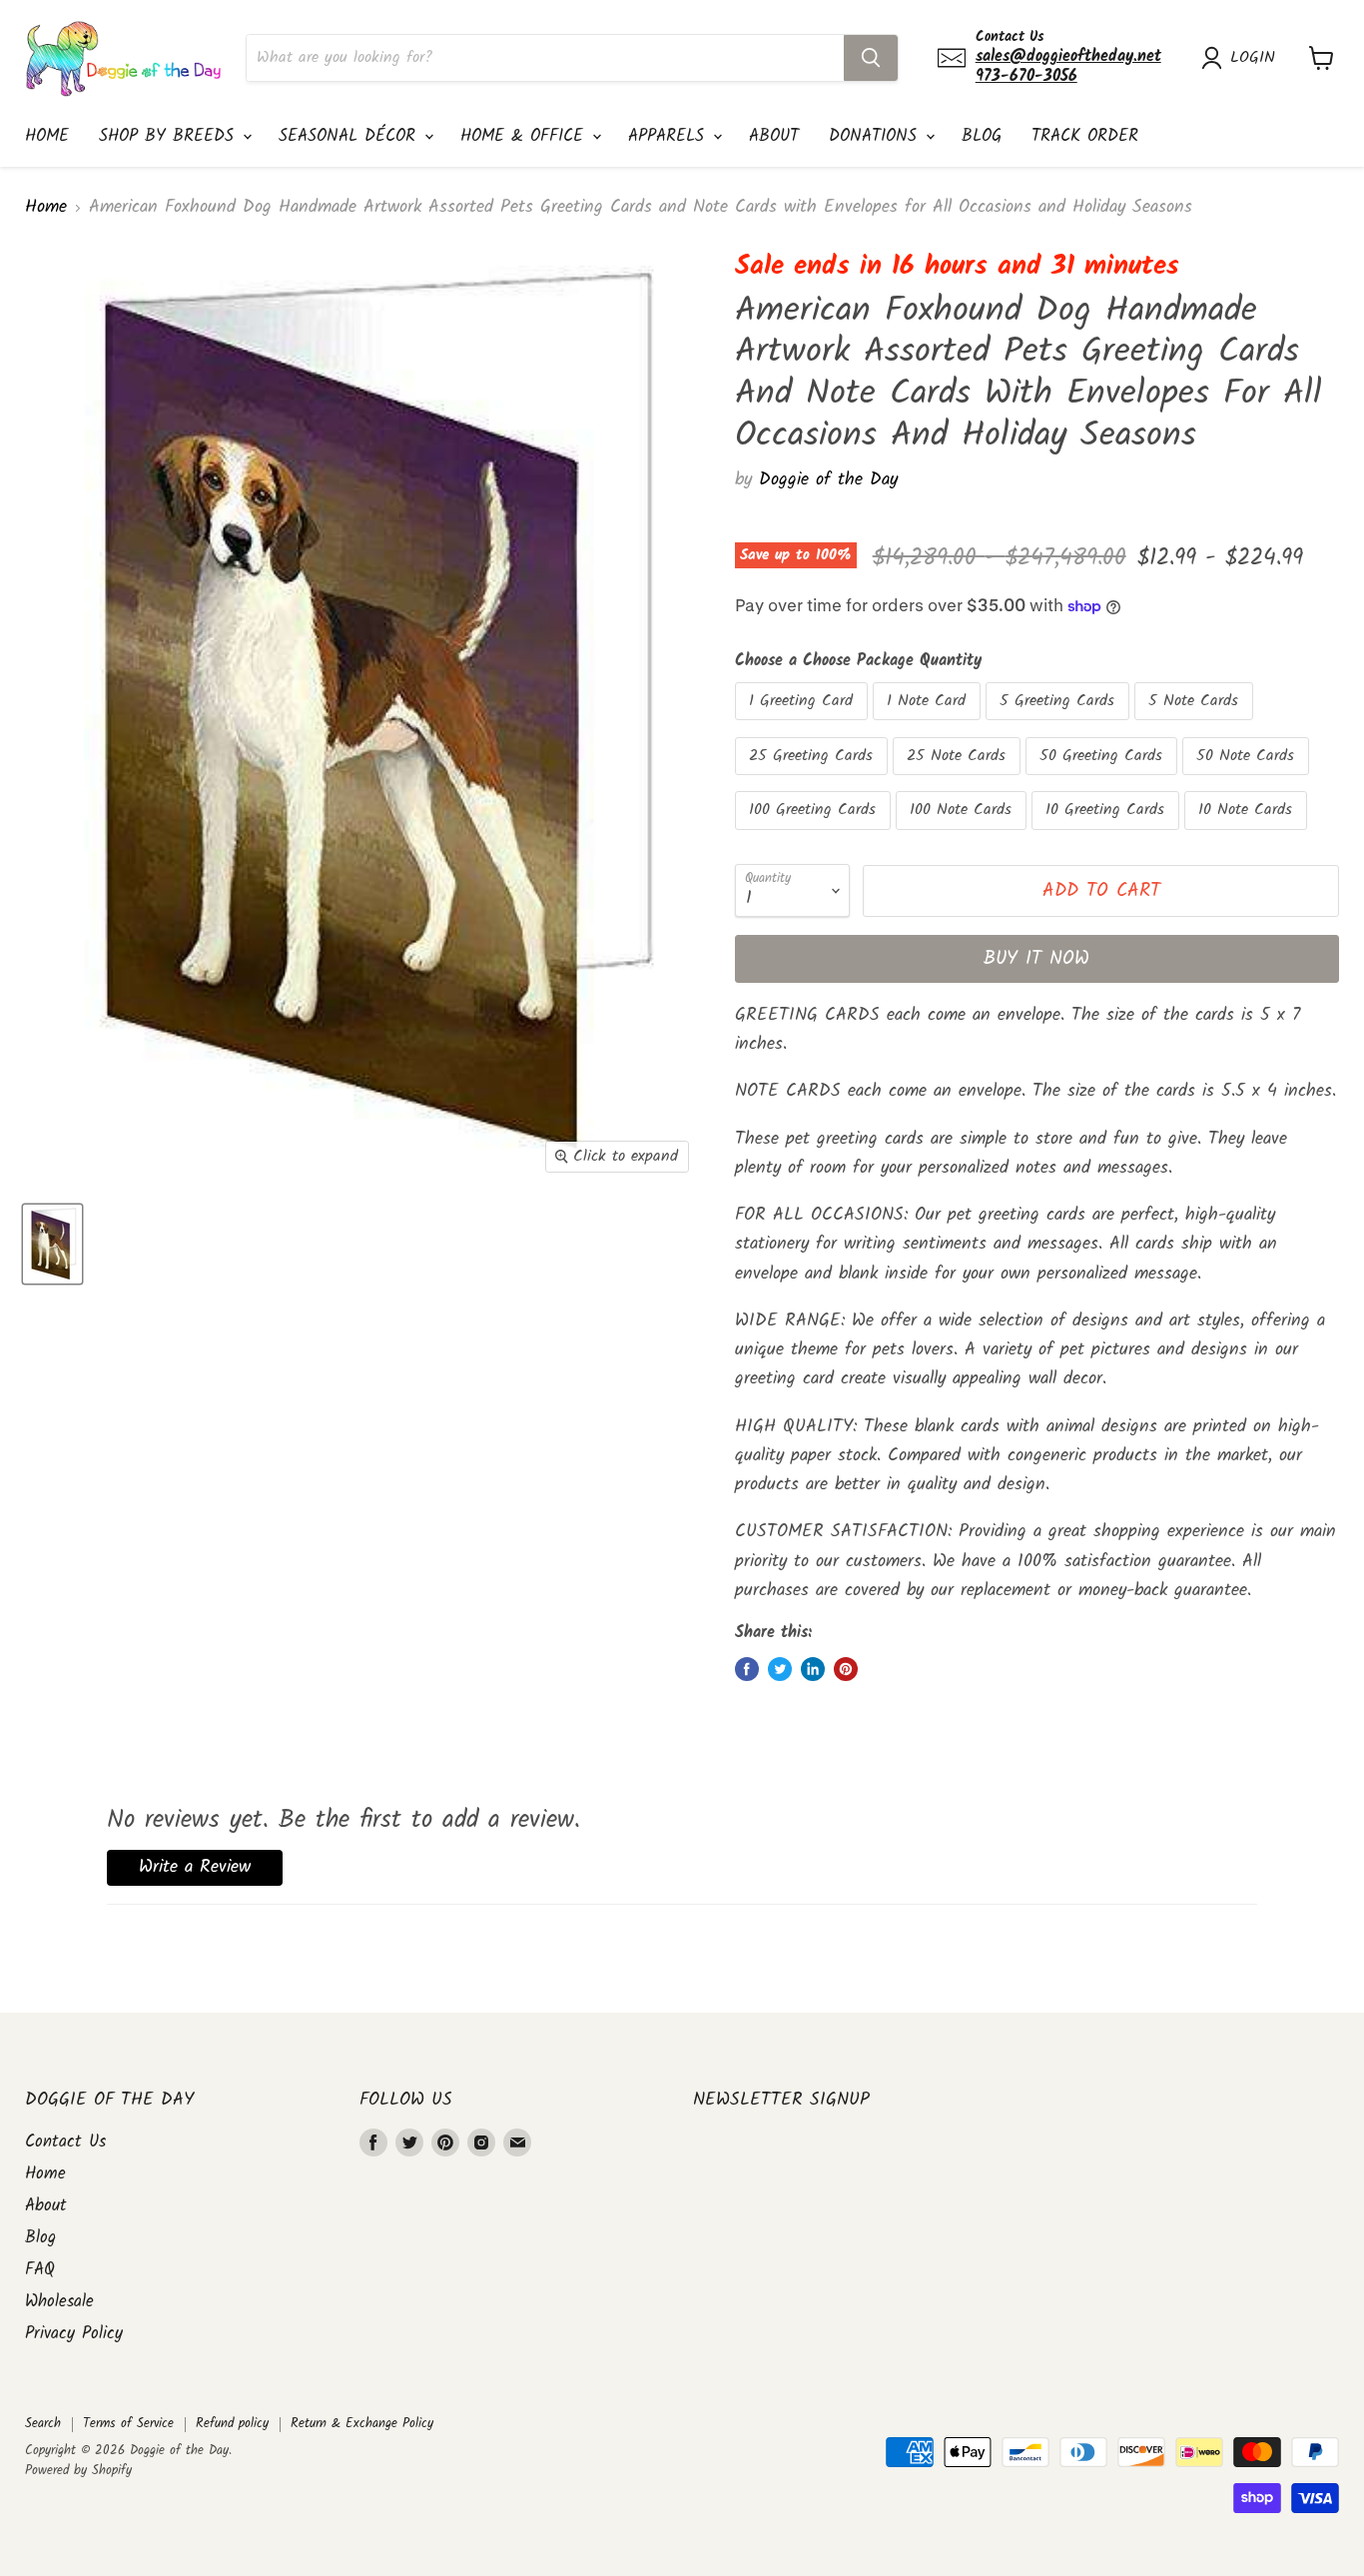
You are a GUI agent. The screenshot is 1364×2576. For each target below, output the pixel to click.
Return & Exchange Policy (362, 2424)
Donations (876, 136)
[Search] (871, 58)
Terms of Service (128, 2424)
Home (47, 136)
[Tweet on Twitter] (780, 1669)
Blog (982, 136)
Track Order (1085, 136)
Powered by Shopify (78, 2471)
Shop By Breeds (170, 136)
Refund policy (232, 2424)
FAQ (40, 2270)
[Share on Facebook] (747, 1669)
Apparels (670, 136)
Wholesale (59, 2302)
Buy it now (1036, 959)
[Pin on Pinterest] (846, 1669)
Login (1253, 58)
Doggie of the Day (828, 480)
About (774, 136)
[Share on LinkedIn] (813, 1669)
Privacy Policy (74, 2334)
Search (43, 2424)
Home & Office (525, 136)
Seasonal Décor (350, 136)
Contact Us (65, 2142)
